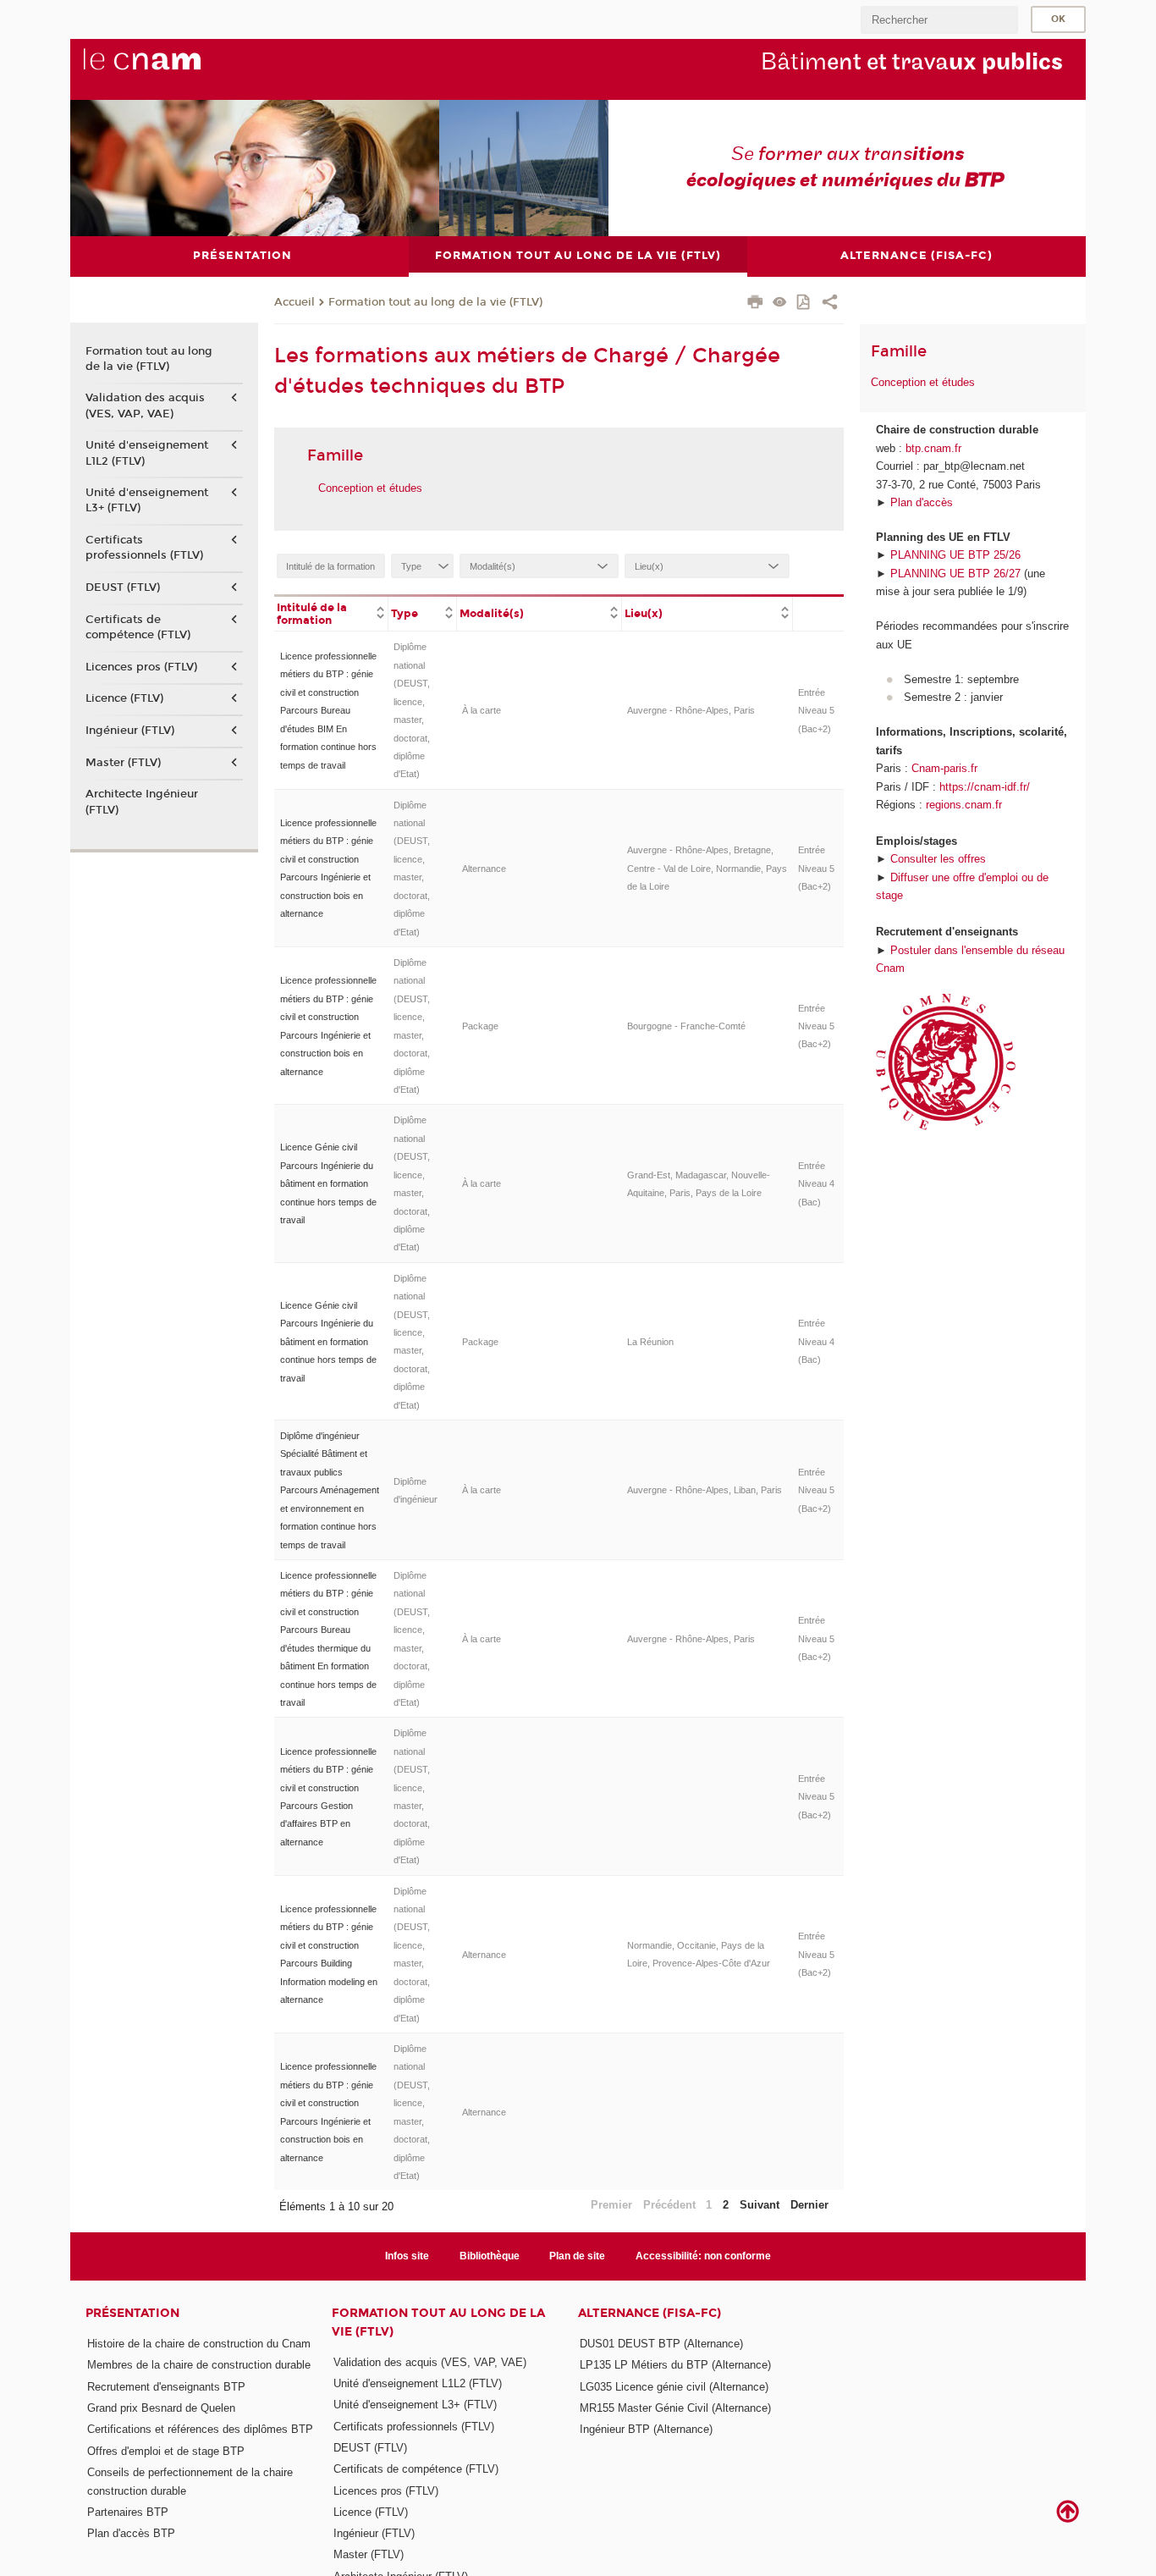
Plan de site (577, 2256)
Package (480, 1026)
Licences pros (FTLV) (141, 667)
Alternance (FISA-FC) (650, 2313)
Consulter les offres (938, 859)
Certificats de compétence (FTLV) (138, 627)
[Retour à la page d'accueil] (170, 69)
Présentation (132, 2313)
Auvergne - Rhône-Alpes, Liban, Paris (705, 1490)
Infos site (407, 2256)
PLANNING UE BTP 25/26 (955, 555)
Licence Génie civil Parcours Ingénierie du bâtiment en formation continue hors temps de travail (328, 1183)
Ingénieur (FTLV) (130, 731)
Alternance (484, 869)
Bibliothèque (490, 2256)
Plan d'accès (922, 502)
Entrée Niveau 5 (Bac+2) (816, 711)
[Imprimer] (755, 304)
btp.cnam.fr (933, 448)
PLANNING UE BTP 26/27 (955, 574)
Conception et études (370, 488)
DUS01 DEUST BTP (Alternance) (661, 2344)
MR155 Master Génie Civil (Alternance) (675, 2408)
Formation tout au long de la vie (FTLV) (435, 302)
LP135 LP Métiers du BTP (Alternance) (675, 2365)
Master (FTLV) (123, 763)
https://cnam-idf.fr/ (985, 787)
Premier (611, 2205)
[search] (939, 20)
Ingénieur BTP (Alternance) (646, 2429)
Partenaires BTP (128, 2512)
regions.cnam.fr (964, 805)
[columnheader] (331, 613)
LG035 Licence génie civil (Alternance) (674, 2387)
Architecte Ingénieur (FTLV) (142, 802)
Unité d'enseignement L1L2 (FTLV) (147, 453)
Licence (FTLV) (124, 698)
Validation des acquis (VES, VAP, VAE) (145, 405)
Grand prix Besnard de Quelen (161, 2408)
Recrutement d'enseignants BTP (166, 2387)
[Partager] (830, 304)
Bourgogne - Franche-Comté (686, 1026)
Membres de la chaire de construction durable (199, 2365)
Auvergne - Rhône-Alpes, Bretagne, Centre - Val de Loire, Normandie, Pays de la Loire (707, 868)
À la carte (482, 710)
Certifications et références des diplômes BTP (200, 2429)
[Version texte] (780, 303)
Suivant (760, 2205)
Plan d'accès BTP (131, 2533)
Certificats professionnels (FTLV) (144, 548)
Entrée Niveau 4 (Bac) (816, 1184)
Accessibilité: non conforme (703, 2256)
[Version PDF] (804, 303)
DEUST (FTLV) (123, 587)
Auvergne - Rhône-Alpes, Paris (691, 710)
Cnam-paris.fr (944, 768)
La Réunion (650, 1342)
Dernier (809, 2205)
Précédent (669, 2205)
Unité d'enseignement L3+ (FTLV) (147, 500)
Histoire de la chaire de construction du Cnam (199, 2344)
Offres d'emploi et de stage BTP (166, 2451)
